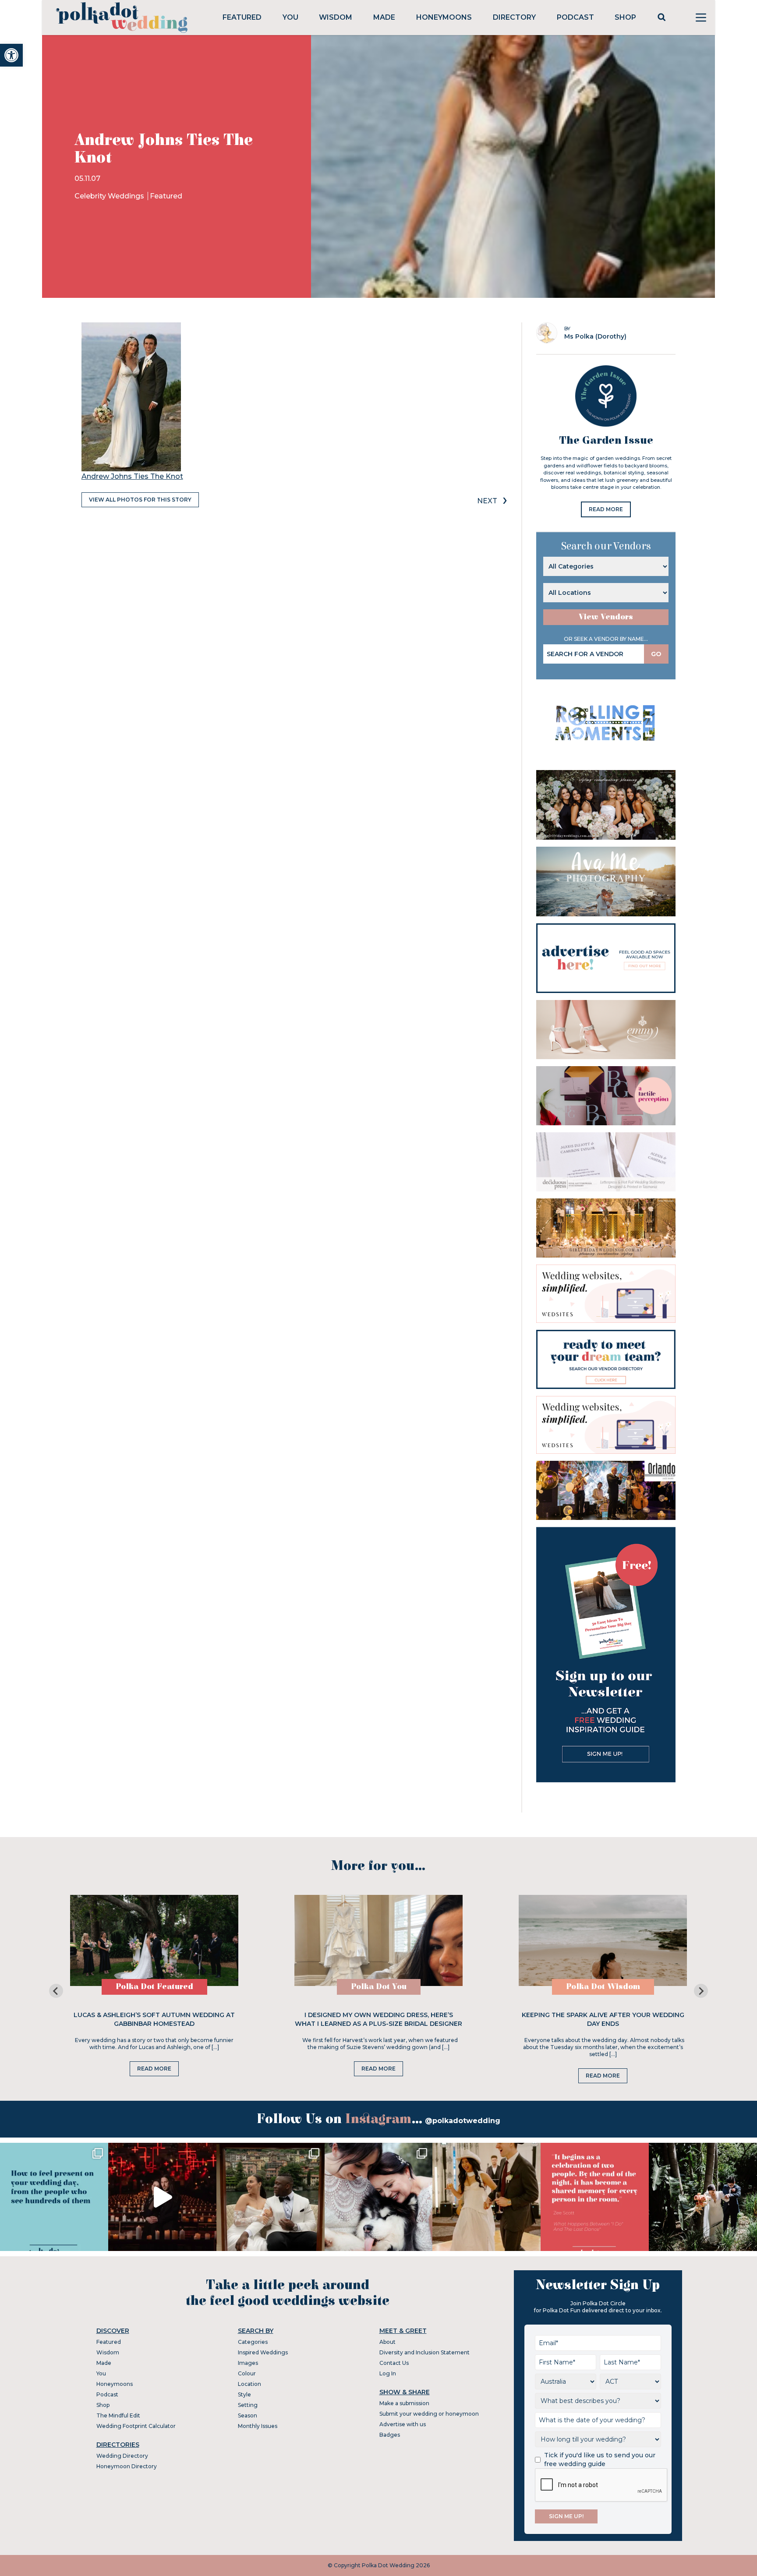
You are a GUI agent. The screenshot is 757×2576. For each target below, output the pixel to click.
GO (656, 654)
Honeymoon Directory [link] (127, 2466)
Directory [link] (514, 17)
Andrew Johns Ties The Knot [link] (132, 476)
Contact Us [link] (394, 2363)
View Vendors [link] (606, 617)
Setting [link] (248, 2405)
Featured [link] (242, 17)
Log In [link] (388, 2373)
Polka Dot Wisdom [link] (603, 1987)
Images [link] (248, 2363)
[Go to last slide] (56, 1991)
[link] (11, 55)
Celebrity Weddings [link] (110, 196)
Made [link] (384, 17)
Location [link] (249, 2384)
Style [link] (244, 2394)
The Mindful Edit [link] (118, 2415)
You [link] (290, 17)
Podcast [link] (575, 17)
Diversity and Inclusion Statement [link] (424, 2352)
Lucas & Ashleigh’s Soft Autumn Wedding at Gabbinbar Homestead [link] (154, 2019)
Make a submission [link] (404, 2403)
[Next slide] (701, 1991)
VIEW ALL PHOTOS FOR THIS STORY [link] (140, 500)
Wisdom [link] (336, 17)
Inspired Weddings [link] (263, 2352)
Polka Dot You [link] (379, 1987)
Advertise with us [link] (403, 2424)
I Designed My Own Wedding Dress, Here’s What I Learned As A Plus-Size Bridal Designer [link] (378, 2019)
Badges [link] (390, 2435)
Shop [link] (625, 17)
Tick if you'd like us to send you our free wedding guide (600, 2459)
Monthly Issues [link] (258, 2426)
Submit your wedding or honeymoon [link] (429, 2414)
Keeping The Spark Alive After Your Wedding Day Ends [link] (603, 2019)
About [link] (387, 2342)
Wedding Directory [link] (122, 2456)
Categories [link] (253, 2342)
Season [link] (248, 2415)
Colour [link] (247, 2373)
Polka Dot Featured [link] (154, 1987)
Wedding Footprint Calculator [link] (136, 2426)
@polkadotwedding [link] (463, 2121)
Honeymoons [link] (444, 17)
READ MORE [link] (606, 509)
